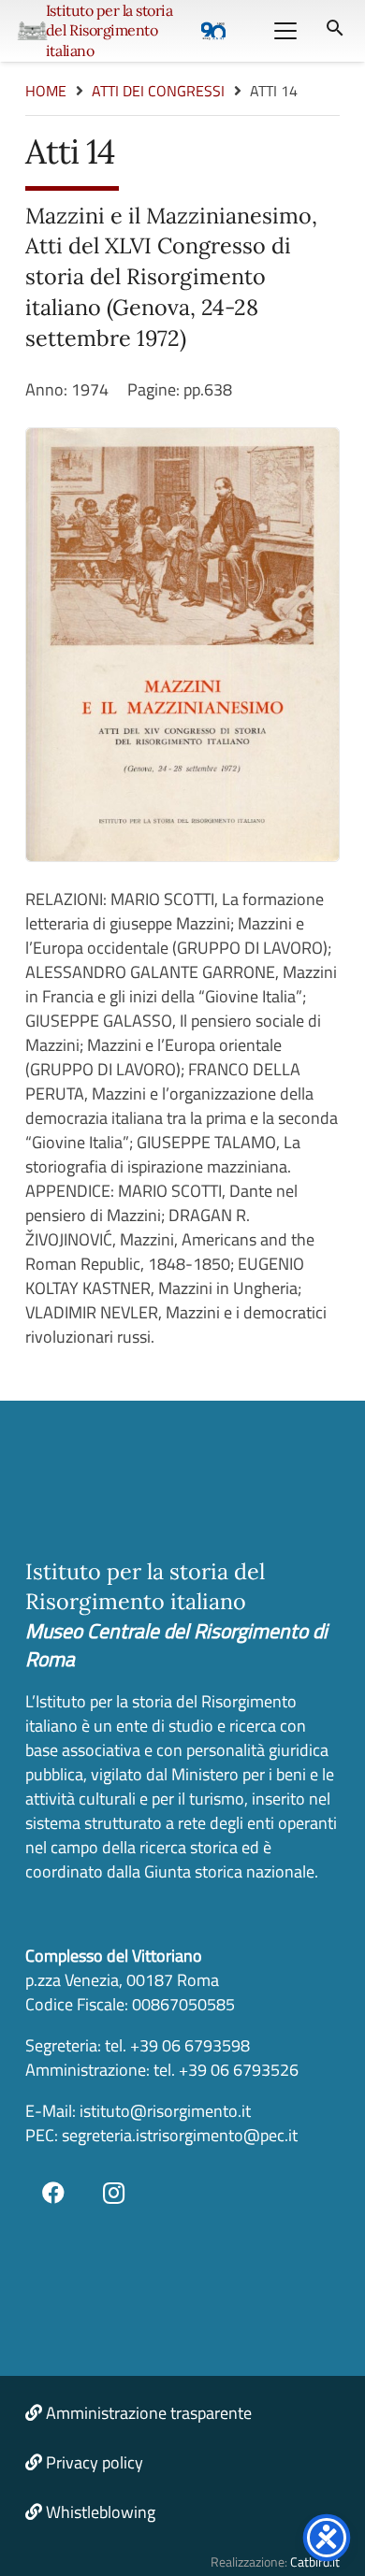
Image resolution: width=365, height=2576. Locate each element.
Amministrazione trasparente (149, 2413)
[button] (285, 31)
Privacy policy (95, 2462)
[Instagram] (114, 2193)
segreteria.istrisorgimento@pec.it (180, 2135)
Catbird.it (315, 2562)
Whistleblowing (101, 2512)
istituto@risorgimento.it (163, 2111)
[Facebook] (53, 2193)
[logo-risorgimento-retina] (32, 31)
